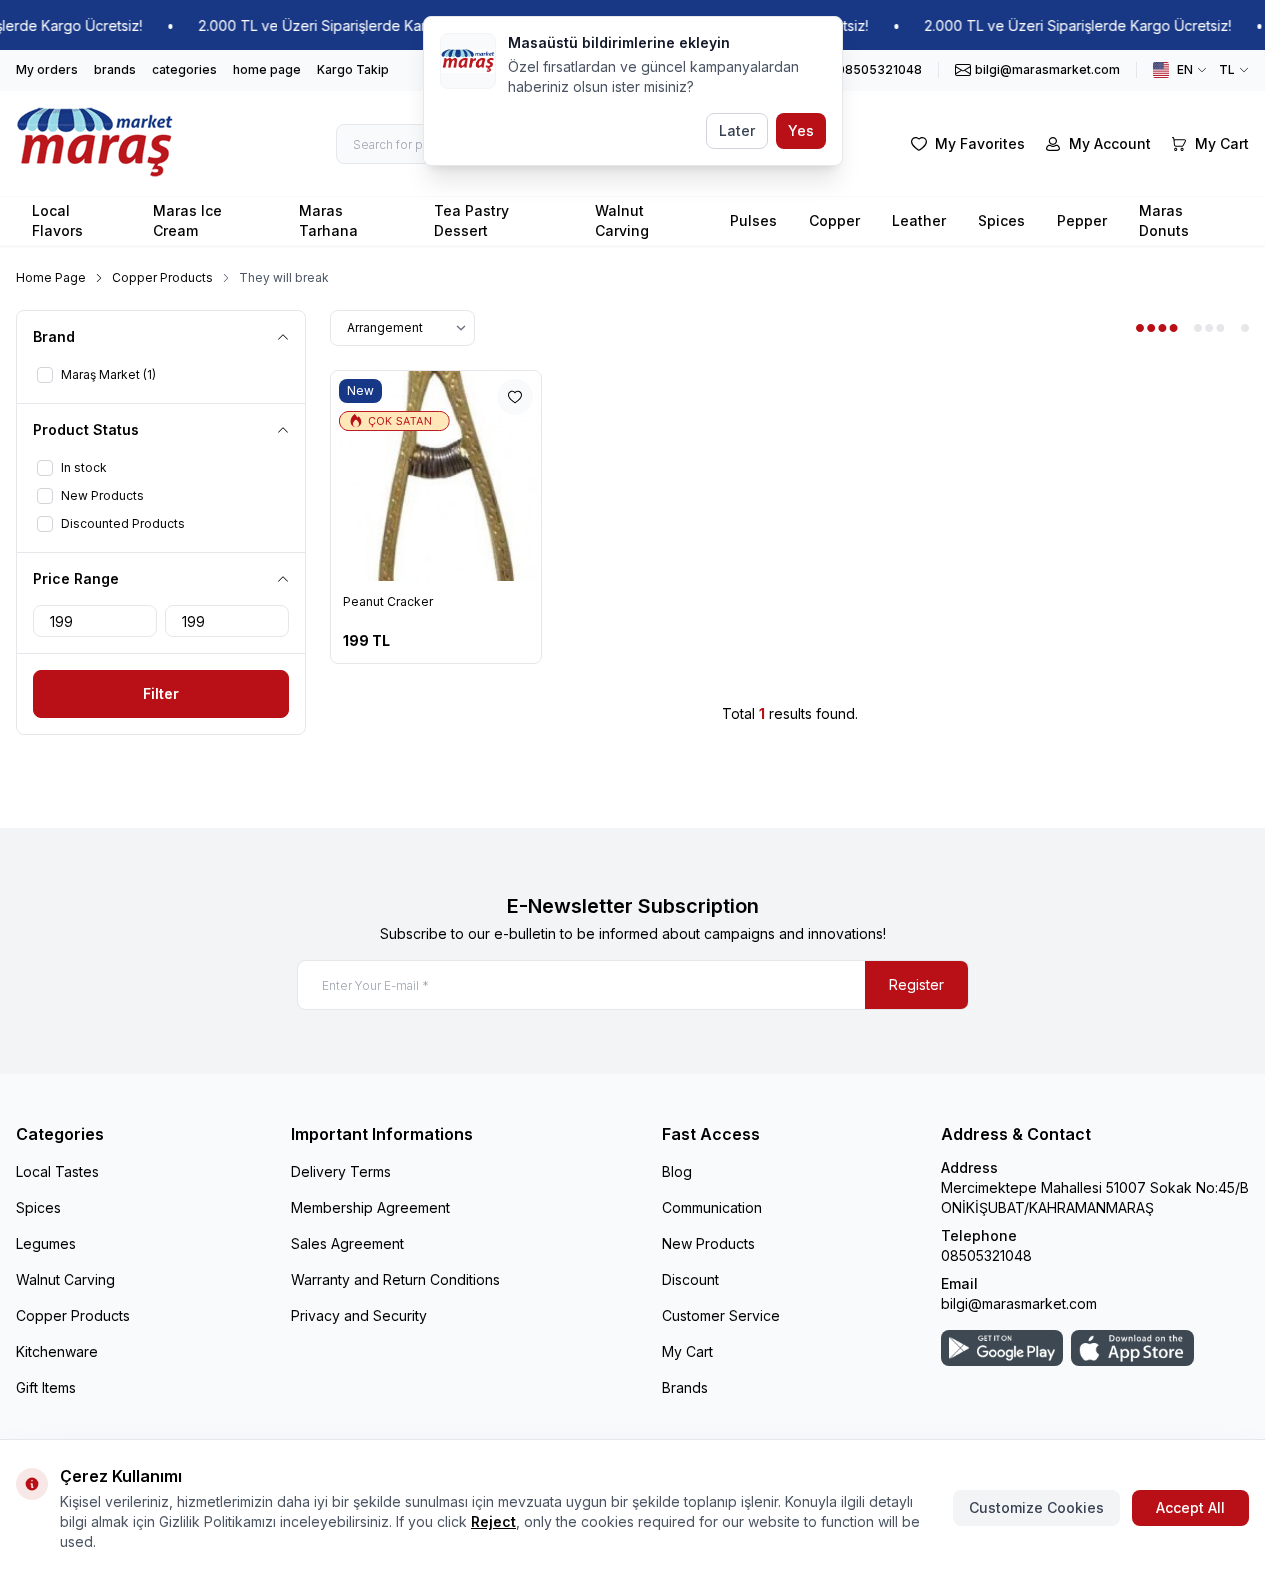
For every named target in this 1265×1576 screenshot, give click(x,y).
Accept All (1190, 1507)
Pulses (753, 220)
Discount (690, 1279)
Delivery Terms (341, 1171)
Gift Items (46, 1387)
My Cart (687, 1351)
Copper (834, 220)
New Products (708, 1243)
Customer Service (721, 1315)
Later (737, 130)
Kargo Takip (353, 69)
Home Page (51, 277)
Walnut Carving (622, 220)
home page (267, 69)
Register (916, 984)
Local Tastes (57, 1171)
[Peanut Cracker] (436, 476)
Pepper (1082, 220)
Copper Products (162, 277)
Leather (919, 220)
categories (184, 69)
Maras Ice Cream (187, 220)
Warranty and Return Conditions (395, 1279)
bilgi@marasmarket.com (1019, 1303)
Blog (677, 1171)
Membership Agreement (370, 1207)
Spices (1001, 220)
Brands (685, 1387)
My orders (47, 69)
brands (115, 69)
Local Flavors (57, 220)
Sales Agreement (347, 1243)
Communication (712, 1207)
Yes (801, 130)
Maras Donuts (1164, 220)
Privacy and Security (359, 1315)
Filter (161, 693)
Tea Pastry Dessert (471, 220)
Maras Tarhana (328, 220)
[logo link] (95, 143)
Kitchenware (57, 1351)
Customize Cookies (1036, 1507)
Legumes (46, 1243)
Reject (493, 1521)
